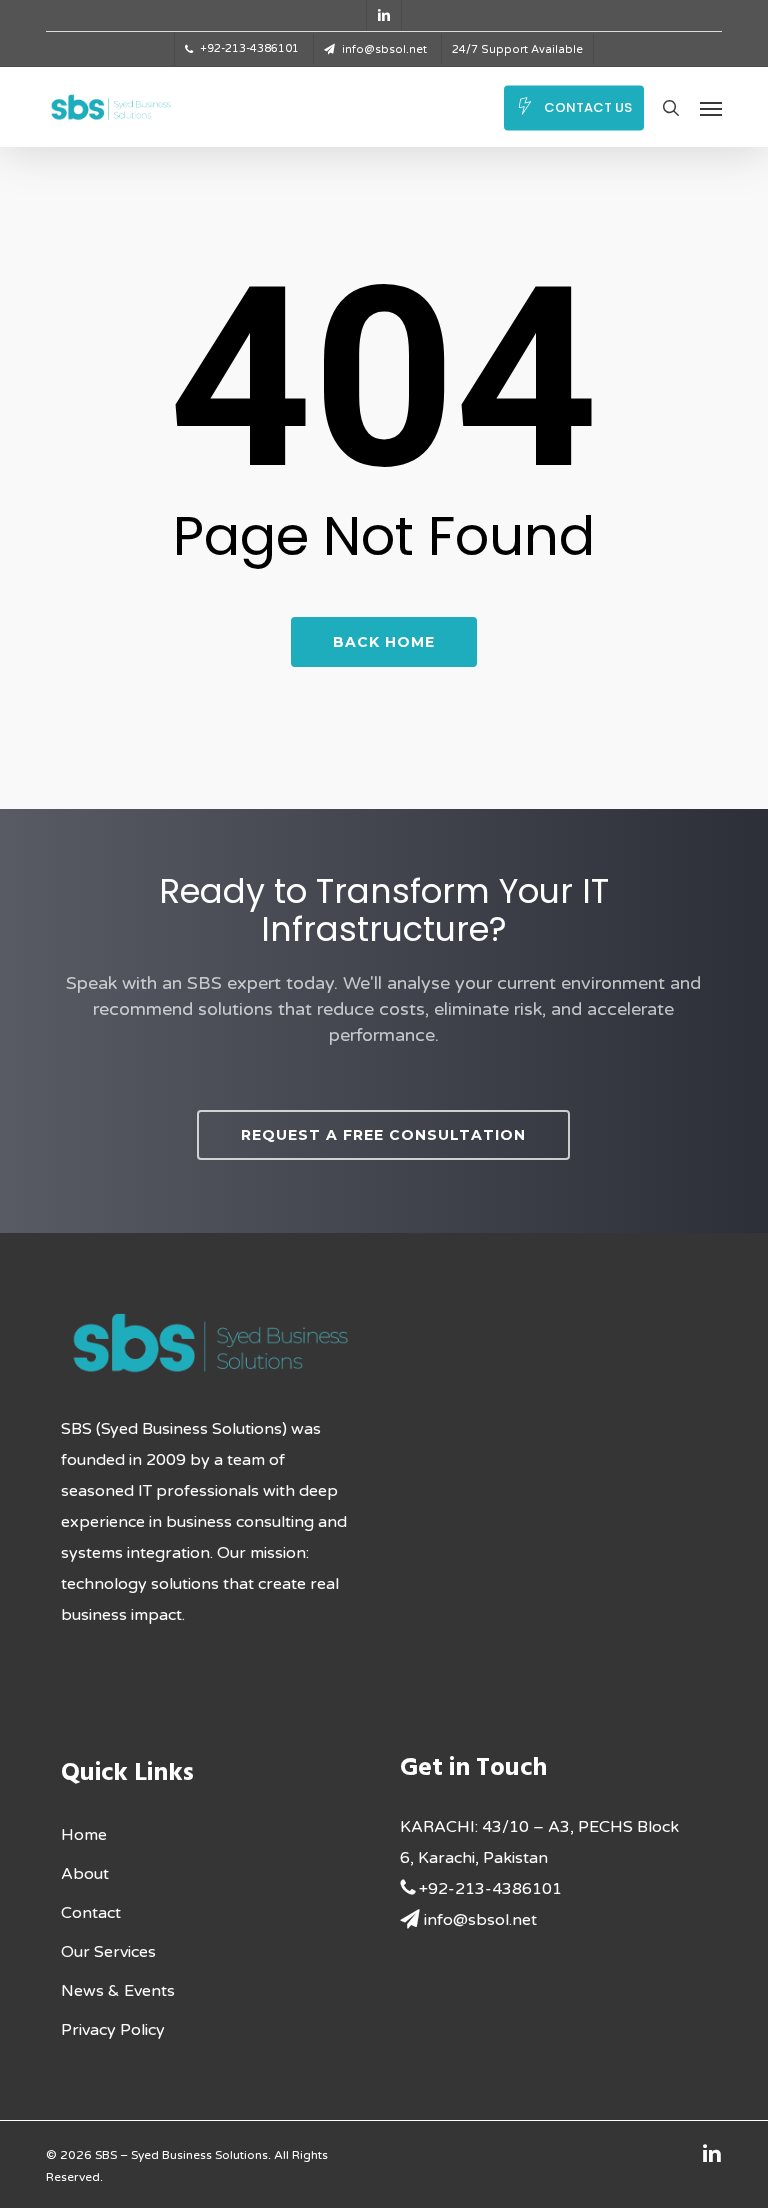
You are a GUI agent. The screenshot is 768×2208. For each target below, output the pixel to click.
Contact (91, 1913)
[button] (711, 108)
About (85, 1874)
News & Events (118, 1991)
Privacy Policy (113, 2030)
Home (84, 1835)
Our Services (108, 1952)
